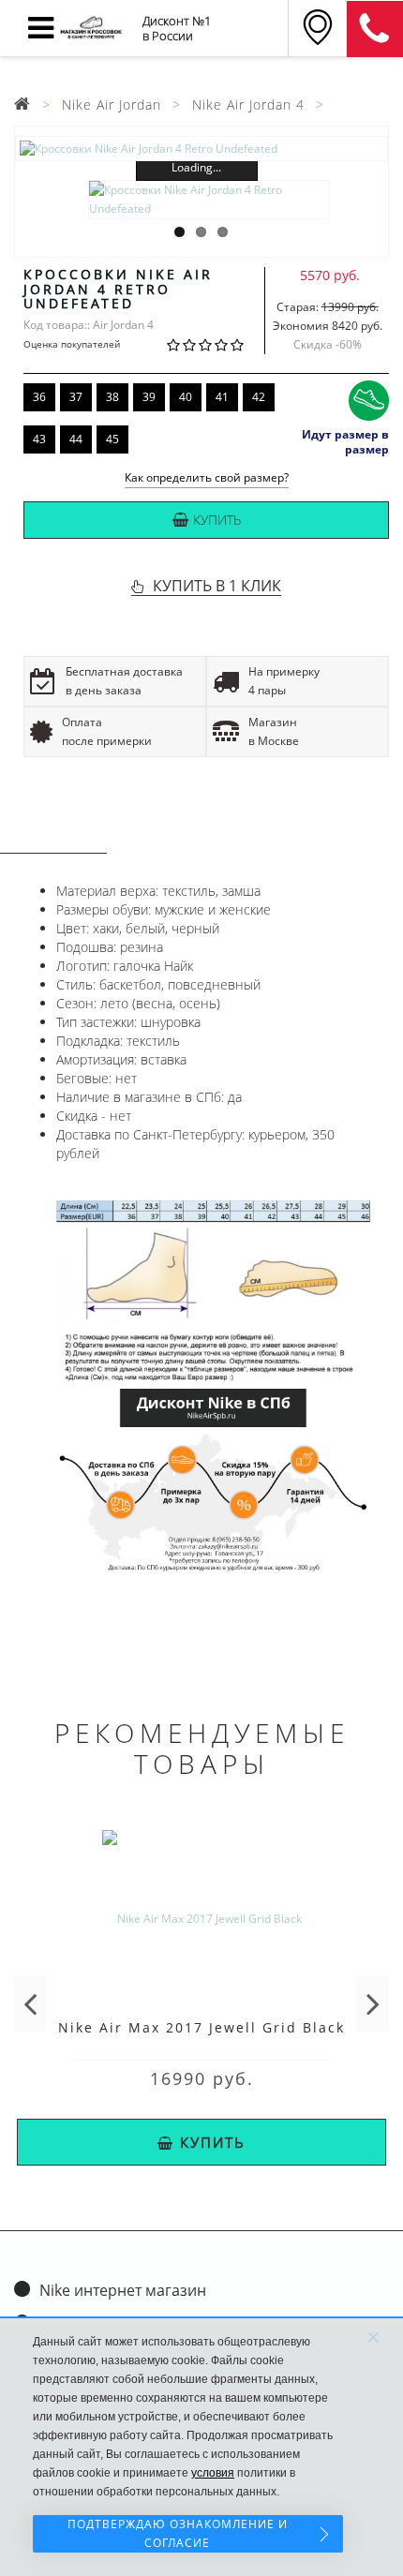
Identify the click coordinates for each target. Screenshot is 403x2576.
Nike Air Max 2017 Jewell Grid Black (201, 2027)
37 (76, 397)
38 (112, 397)
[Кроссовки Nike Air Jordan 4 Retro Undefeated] (201, 149)
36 (39, 397)
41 (222, 397)
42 (259, 397)
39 (149, 397)
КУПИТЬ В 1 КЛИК (217, 586)
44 (76, 439)
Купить (217, 520)
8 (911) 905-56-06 (375, 29)
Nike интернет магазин (123, 2290)
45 (112, 439)
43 (39, 439)
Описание (53, 835)
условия (213, 2473)
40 (186, 397)
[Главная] (22, 104)
